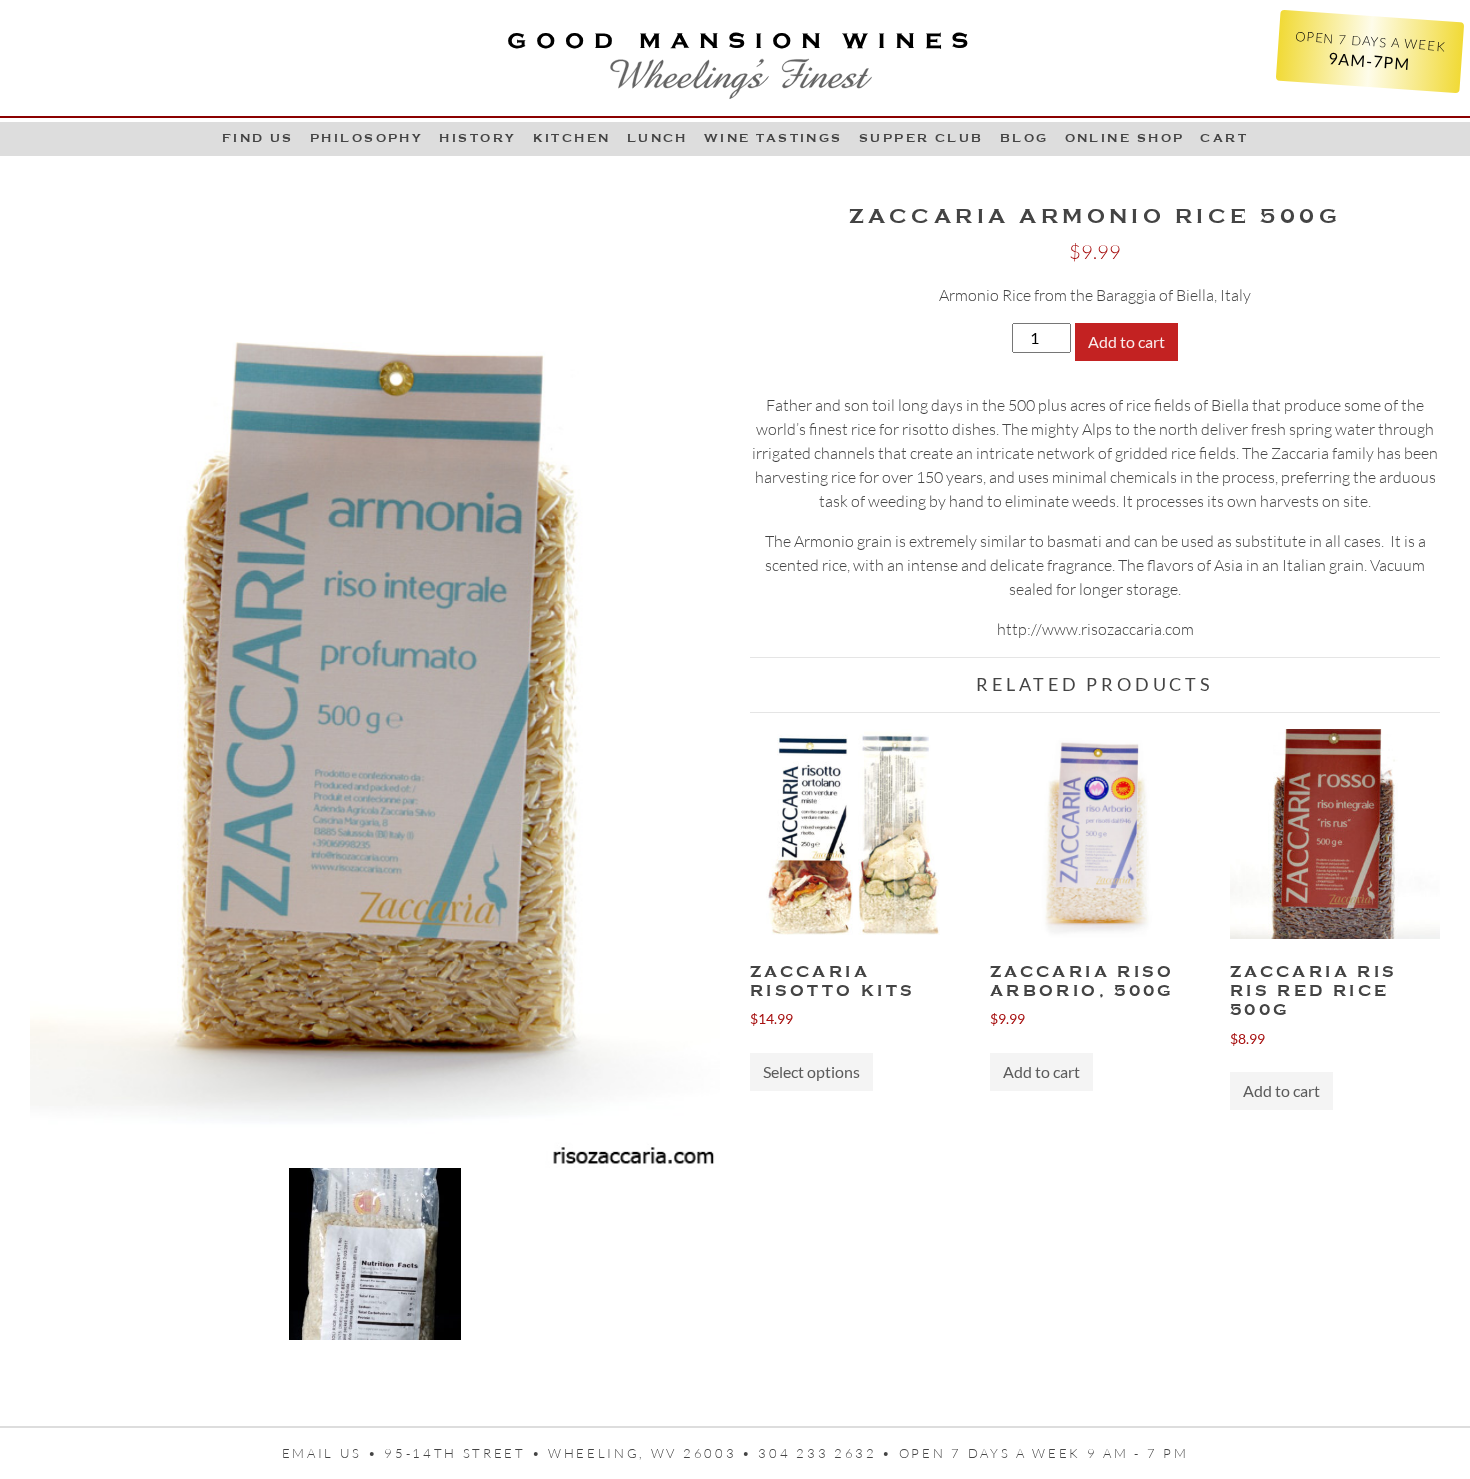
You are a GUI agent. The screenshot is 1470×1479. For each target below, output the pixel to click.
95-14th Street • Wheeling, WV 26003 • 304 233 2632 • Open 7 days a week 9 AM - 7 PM (786, 1453)
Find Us (258, 138)
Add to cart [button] (1041, 1071)
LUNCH (657, 138)
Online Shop (1125, 138)
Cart (1224, 138)
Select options (811, 1071)
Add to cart (1126, 341)
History (477, 138)
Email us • (333, 1453)
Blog (1024, 138)
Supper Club (921, 138)
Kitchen (572, 138)
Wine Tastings (773, 138)
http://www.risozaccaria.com (1095, 629)
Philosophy (367, 138)
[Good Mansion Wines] (735, 58)
